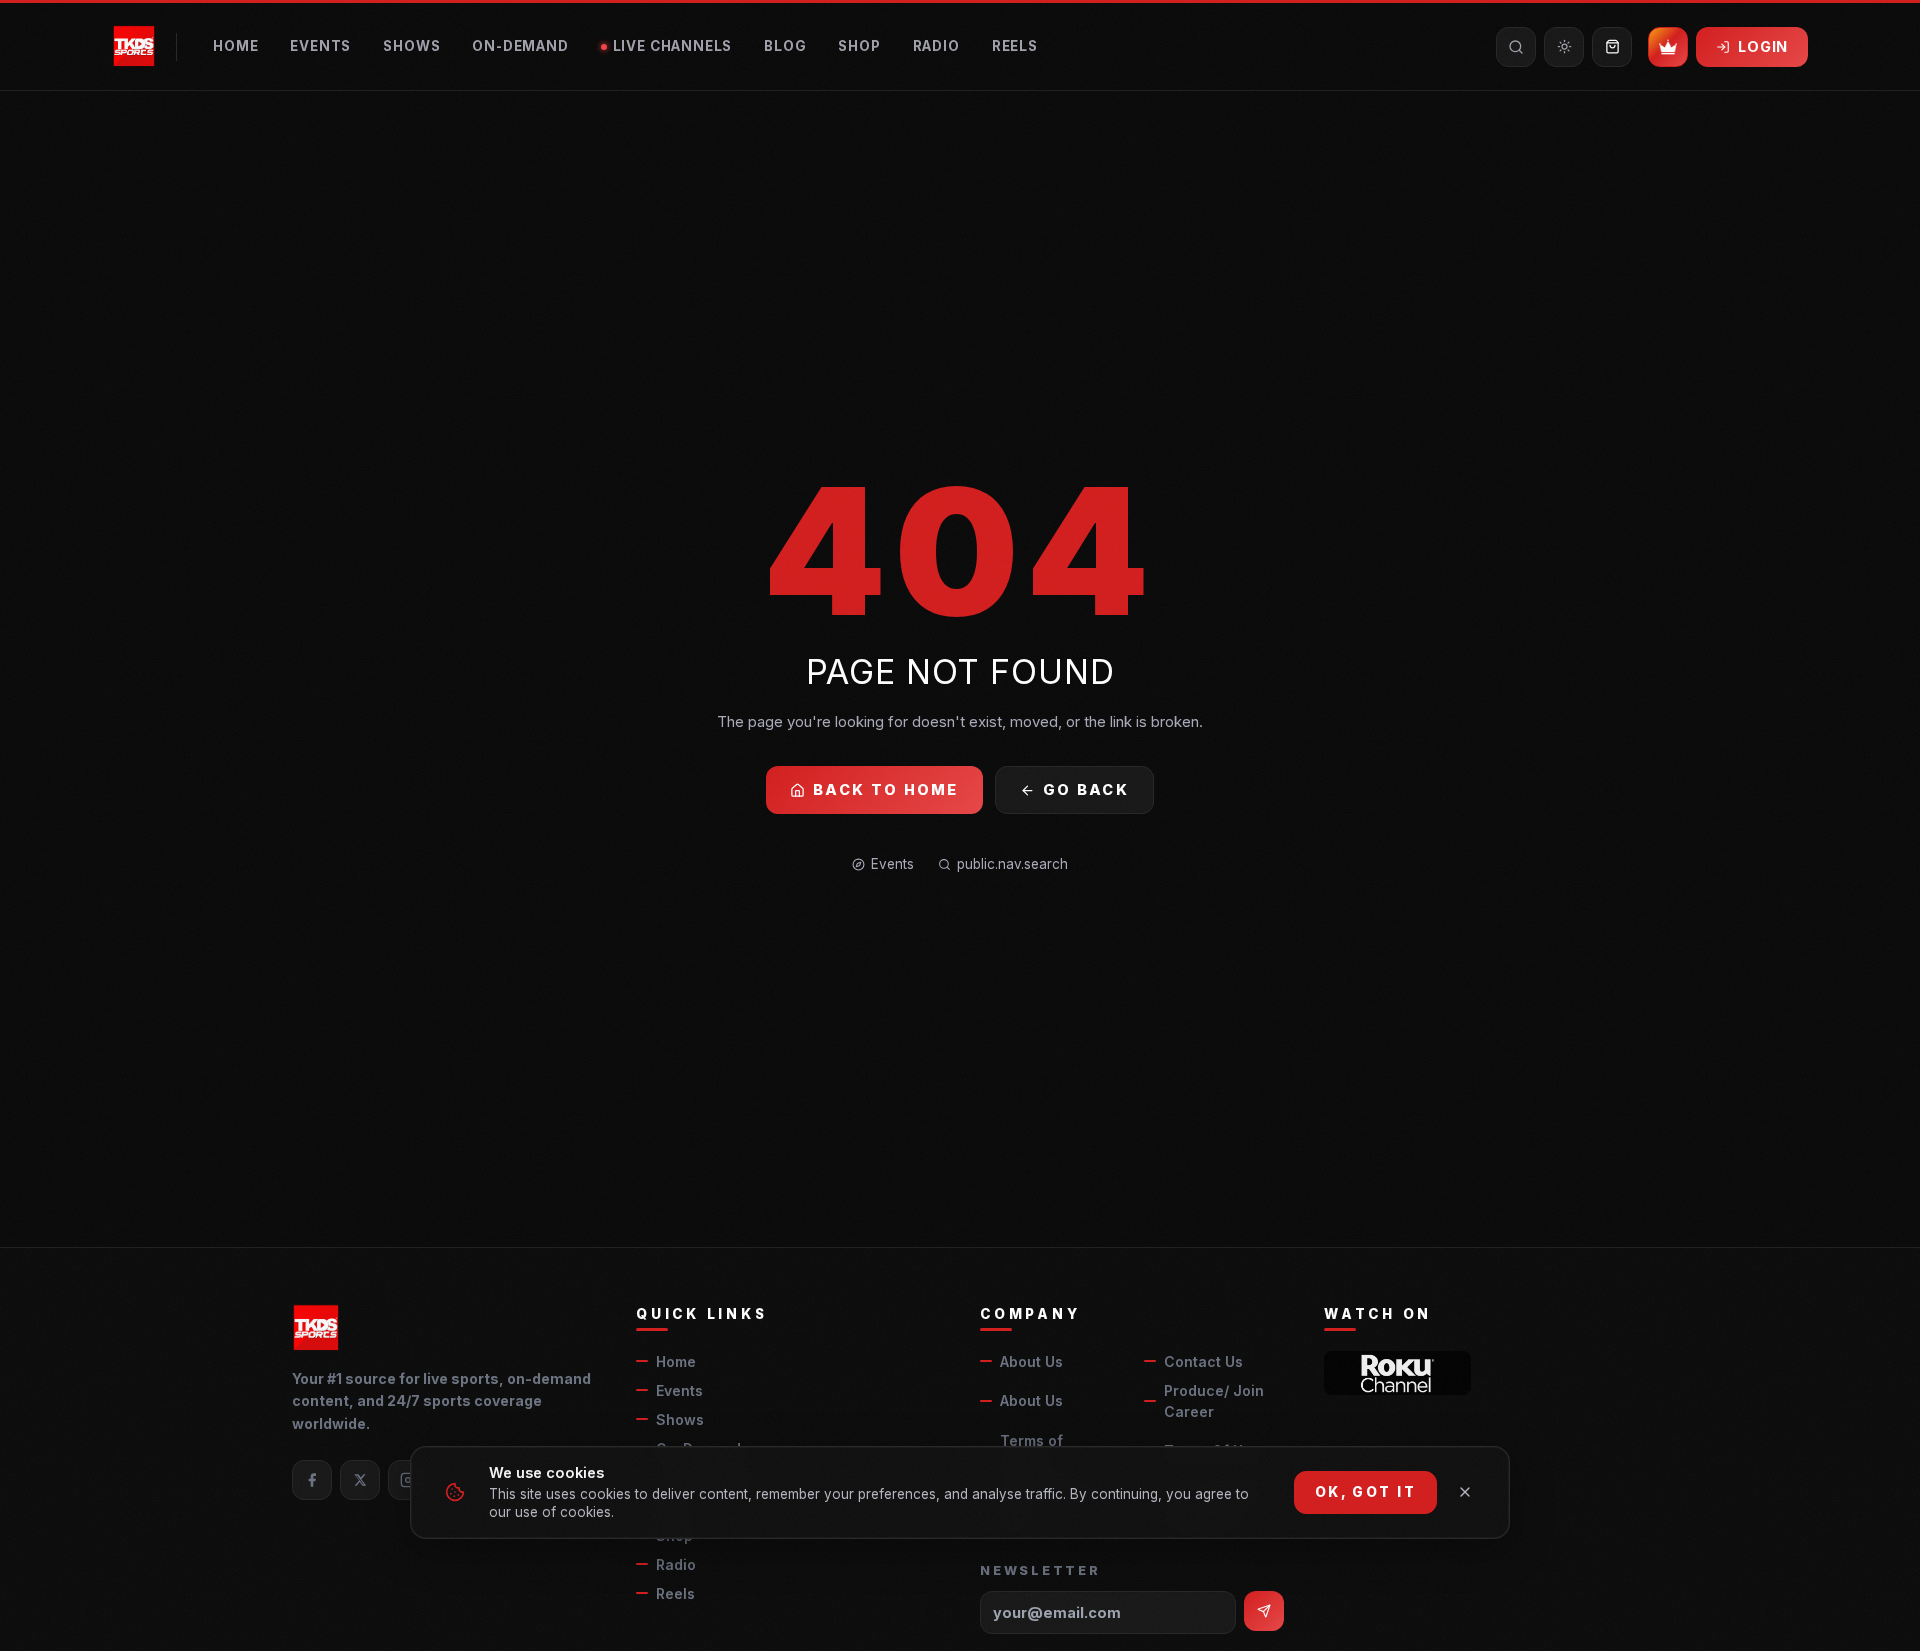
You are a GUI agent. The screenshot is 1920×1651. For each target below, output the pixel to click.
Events (320, 46)
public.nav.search (1012, 864)
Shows (411, 46)
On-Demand (520, 46)
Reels (1015, 46)
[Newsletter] (1264, 1611)
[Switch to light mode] (1564, 47)
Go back (1086, 789)
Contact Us (1203, 1361)
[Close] (1465, 1492)
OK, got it (1365, 1492)
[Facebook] (312, 1480)
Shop (859, 46)
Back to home (886, 789)
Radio (936, 46)
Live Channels (673, 46)
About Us (1031, 1361)
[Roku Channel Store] (1397, 1373)
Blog (785, 46)
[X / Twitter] (360, 1480)
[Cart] (1612, 47)
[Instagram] (408, 1480)
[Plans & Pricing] (1668, 47)
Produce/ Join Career (1214, 1401)
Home (235, 46)
